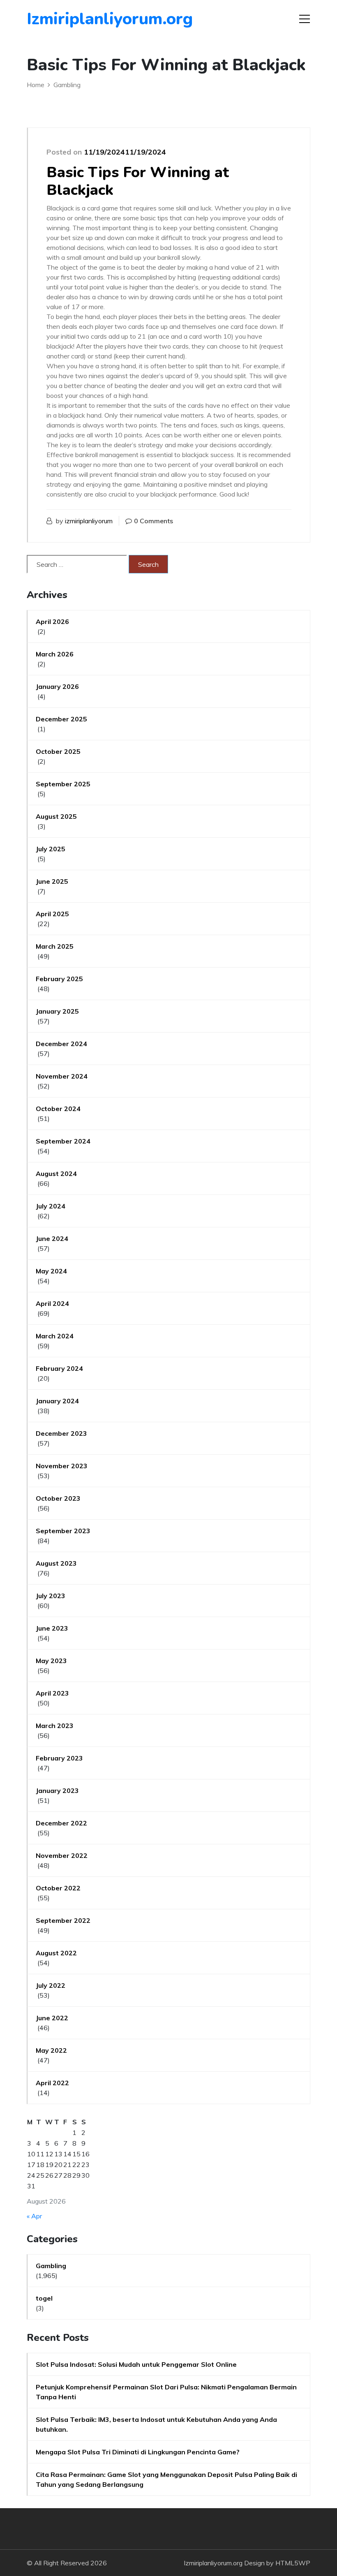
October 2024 (58, 1109)
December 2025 (61, 719)
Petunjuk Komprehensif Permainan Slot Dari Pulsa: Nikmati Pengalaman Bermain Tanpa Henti (166, 2392)
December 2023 (61, 1433)
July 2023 (51, 1596)
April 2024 (52, 1303)
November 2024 (62, 1076)
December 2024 (61, 1044)
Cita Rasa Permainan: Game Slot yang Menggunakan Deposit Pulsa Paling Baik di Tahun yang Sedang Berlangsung (166, 2479)
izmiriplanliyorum (89, 521)
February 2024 (59, 1368)
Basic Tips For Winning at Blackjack (138, 181)
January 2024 (57, 1401)
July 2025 (51, 849)
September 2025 (63, 784)
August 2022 (56, 1953)
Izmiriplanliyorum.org (74, 19)
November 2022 (62, 1855)
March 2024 (55, 1336)
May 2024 (51, 1271)
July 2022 (51, 1985)
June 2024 (52, 1238)
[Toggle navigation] (305, 19)
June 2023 (52, 1628)
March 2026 (55, 654)
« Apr (34, 2216)
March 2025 (55, 946)
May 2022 (51, 2050)
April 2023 (52, 1693)
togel (44, 2298)
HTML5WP (293, 2563)
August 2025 (56, 816)
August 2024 (56, 1174)
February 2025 (59, 979)
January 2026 (57, 686)
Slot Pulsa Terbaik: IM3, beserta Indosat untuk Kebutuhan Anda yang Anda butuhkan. (156, 2424)
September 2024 (63, 1141)
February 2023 (59, 1758)
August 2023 (56, 1563)
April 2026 (52, 621)
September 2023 (63, 1531)
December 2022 (61, 1823)
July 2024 (51, 1206)
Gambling (51, 2266)
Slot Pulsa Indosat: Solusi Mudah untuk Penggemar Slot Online (136, 2364)
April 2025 (52, 914)
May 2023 (51, 1661)
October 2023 (58, 1498)
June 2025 (52, 881)
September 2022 (63, 1920)
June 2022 (52, 2018)
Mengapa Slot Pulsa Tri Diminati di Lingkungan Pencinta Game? (138, 2452)
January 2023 (57, 1790)
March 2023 (55, 1726)
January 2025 (57, 1011)
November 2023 (62, 1466)
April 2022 (52, 2083)
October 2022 (58, 1888)
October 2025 (58, 751)
